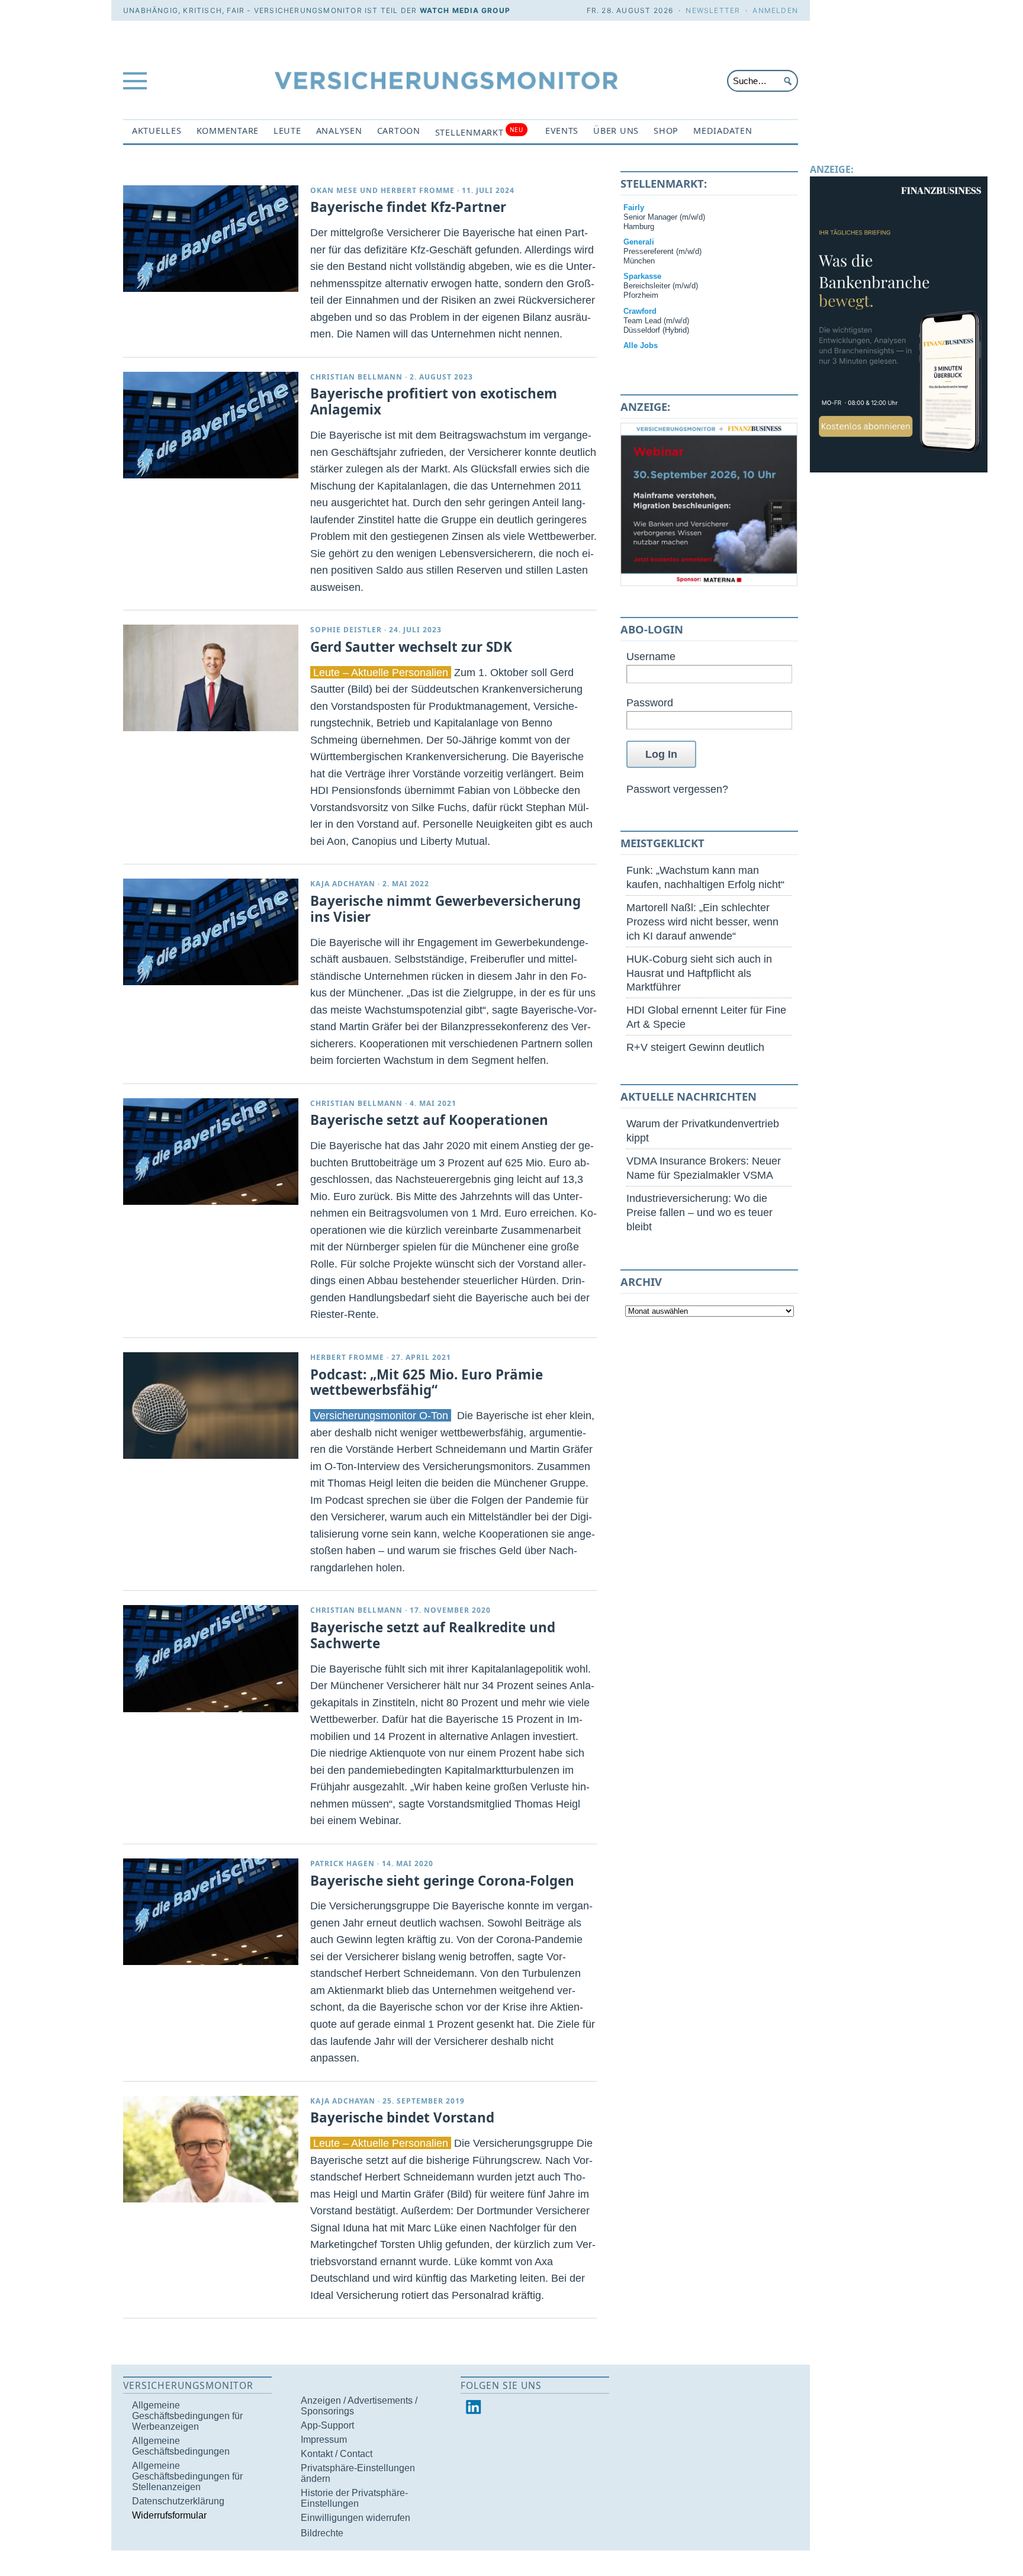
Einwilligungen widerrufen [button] (356, 2518)
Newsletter (713, 10)
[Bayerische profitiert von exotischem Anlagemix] (211, 425)
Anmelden (775, 10)
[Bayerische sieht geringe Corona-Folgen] (211, 1912)
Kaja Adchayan (343, 884)
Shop (666, 131)
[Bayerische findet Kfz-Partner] (211, 239)
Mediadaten (723, 131)
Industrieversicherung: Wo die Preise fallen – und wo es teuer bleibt (699, 1212)
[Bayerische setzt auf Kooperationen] (211, 1152)
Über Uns (616, 131)
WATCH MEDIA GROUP (465, 10)
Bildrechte (322, 2533)
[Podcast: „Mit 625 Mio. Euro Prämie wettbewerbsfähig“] (211, 1406)
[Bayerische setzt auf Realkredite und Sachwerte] (211, 1658)
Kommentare (228, 131)
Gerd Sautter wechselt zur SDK (411, 647)
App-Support (327, 2425)
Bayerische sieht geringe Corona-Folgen (442, 1881)
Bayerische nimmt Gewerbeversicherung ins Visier (445, 909)
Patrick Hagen (342, 1863)
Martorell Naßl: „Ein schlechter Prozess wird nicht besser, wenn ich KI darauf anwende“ (702, 922)
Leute (287, 131)
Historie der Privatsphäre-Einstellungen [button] (354, 2498)
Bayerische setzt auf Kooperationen (429, 1120)
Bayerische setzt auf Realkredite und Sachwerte (433, 1635)
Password (650, 702)
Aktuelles (157, 131)
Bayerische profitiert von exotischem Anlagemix (434, 401)
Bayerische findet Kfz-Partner (408, 207)
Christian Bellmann (356, 377)
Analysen (339, 131)
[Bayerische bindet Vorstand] (211, 2149)
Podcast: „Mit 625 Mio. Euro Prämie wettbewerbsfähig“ (427, 1382)
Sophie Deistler (346, 630)
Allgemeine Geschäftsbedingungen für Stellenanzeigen (187, 2476)
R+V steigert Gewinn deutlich (695, 1047)
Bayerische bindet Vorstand (402, 2117)
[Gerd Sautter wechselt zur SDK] (211, 678)
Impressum (324, 2440)
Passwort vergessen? (677, 789)
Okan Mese (334, 190)
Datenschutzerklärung (178, 2501)
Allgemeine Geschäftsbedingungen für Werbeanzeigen (187, 2416)
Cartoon (399, 131)
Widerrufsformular (169, 2515)
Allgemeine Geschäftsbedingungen (181, 2446)
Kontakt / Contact (337, 2454)
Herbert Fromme (418, 190)
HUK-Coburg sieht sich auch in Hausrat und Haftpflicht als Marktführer (699, 973)
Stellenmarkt (479, 132)
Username (651, 656)
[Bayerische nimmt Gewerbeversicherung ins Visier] (211, 932)
